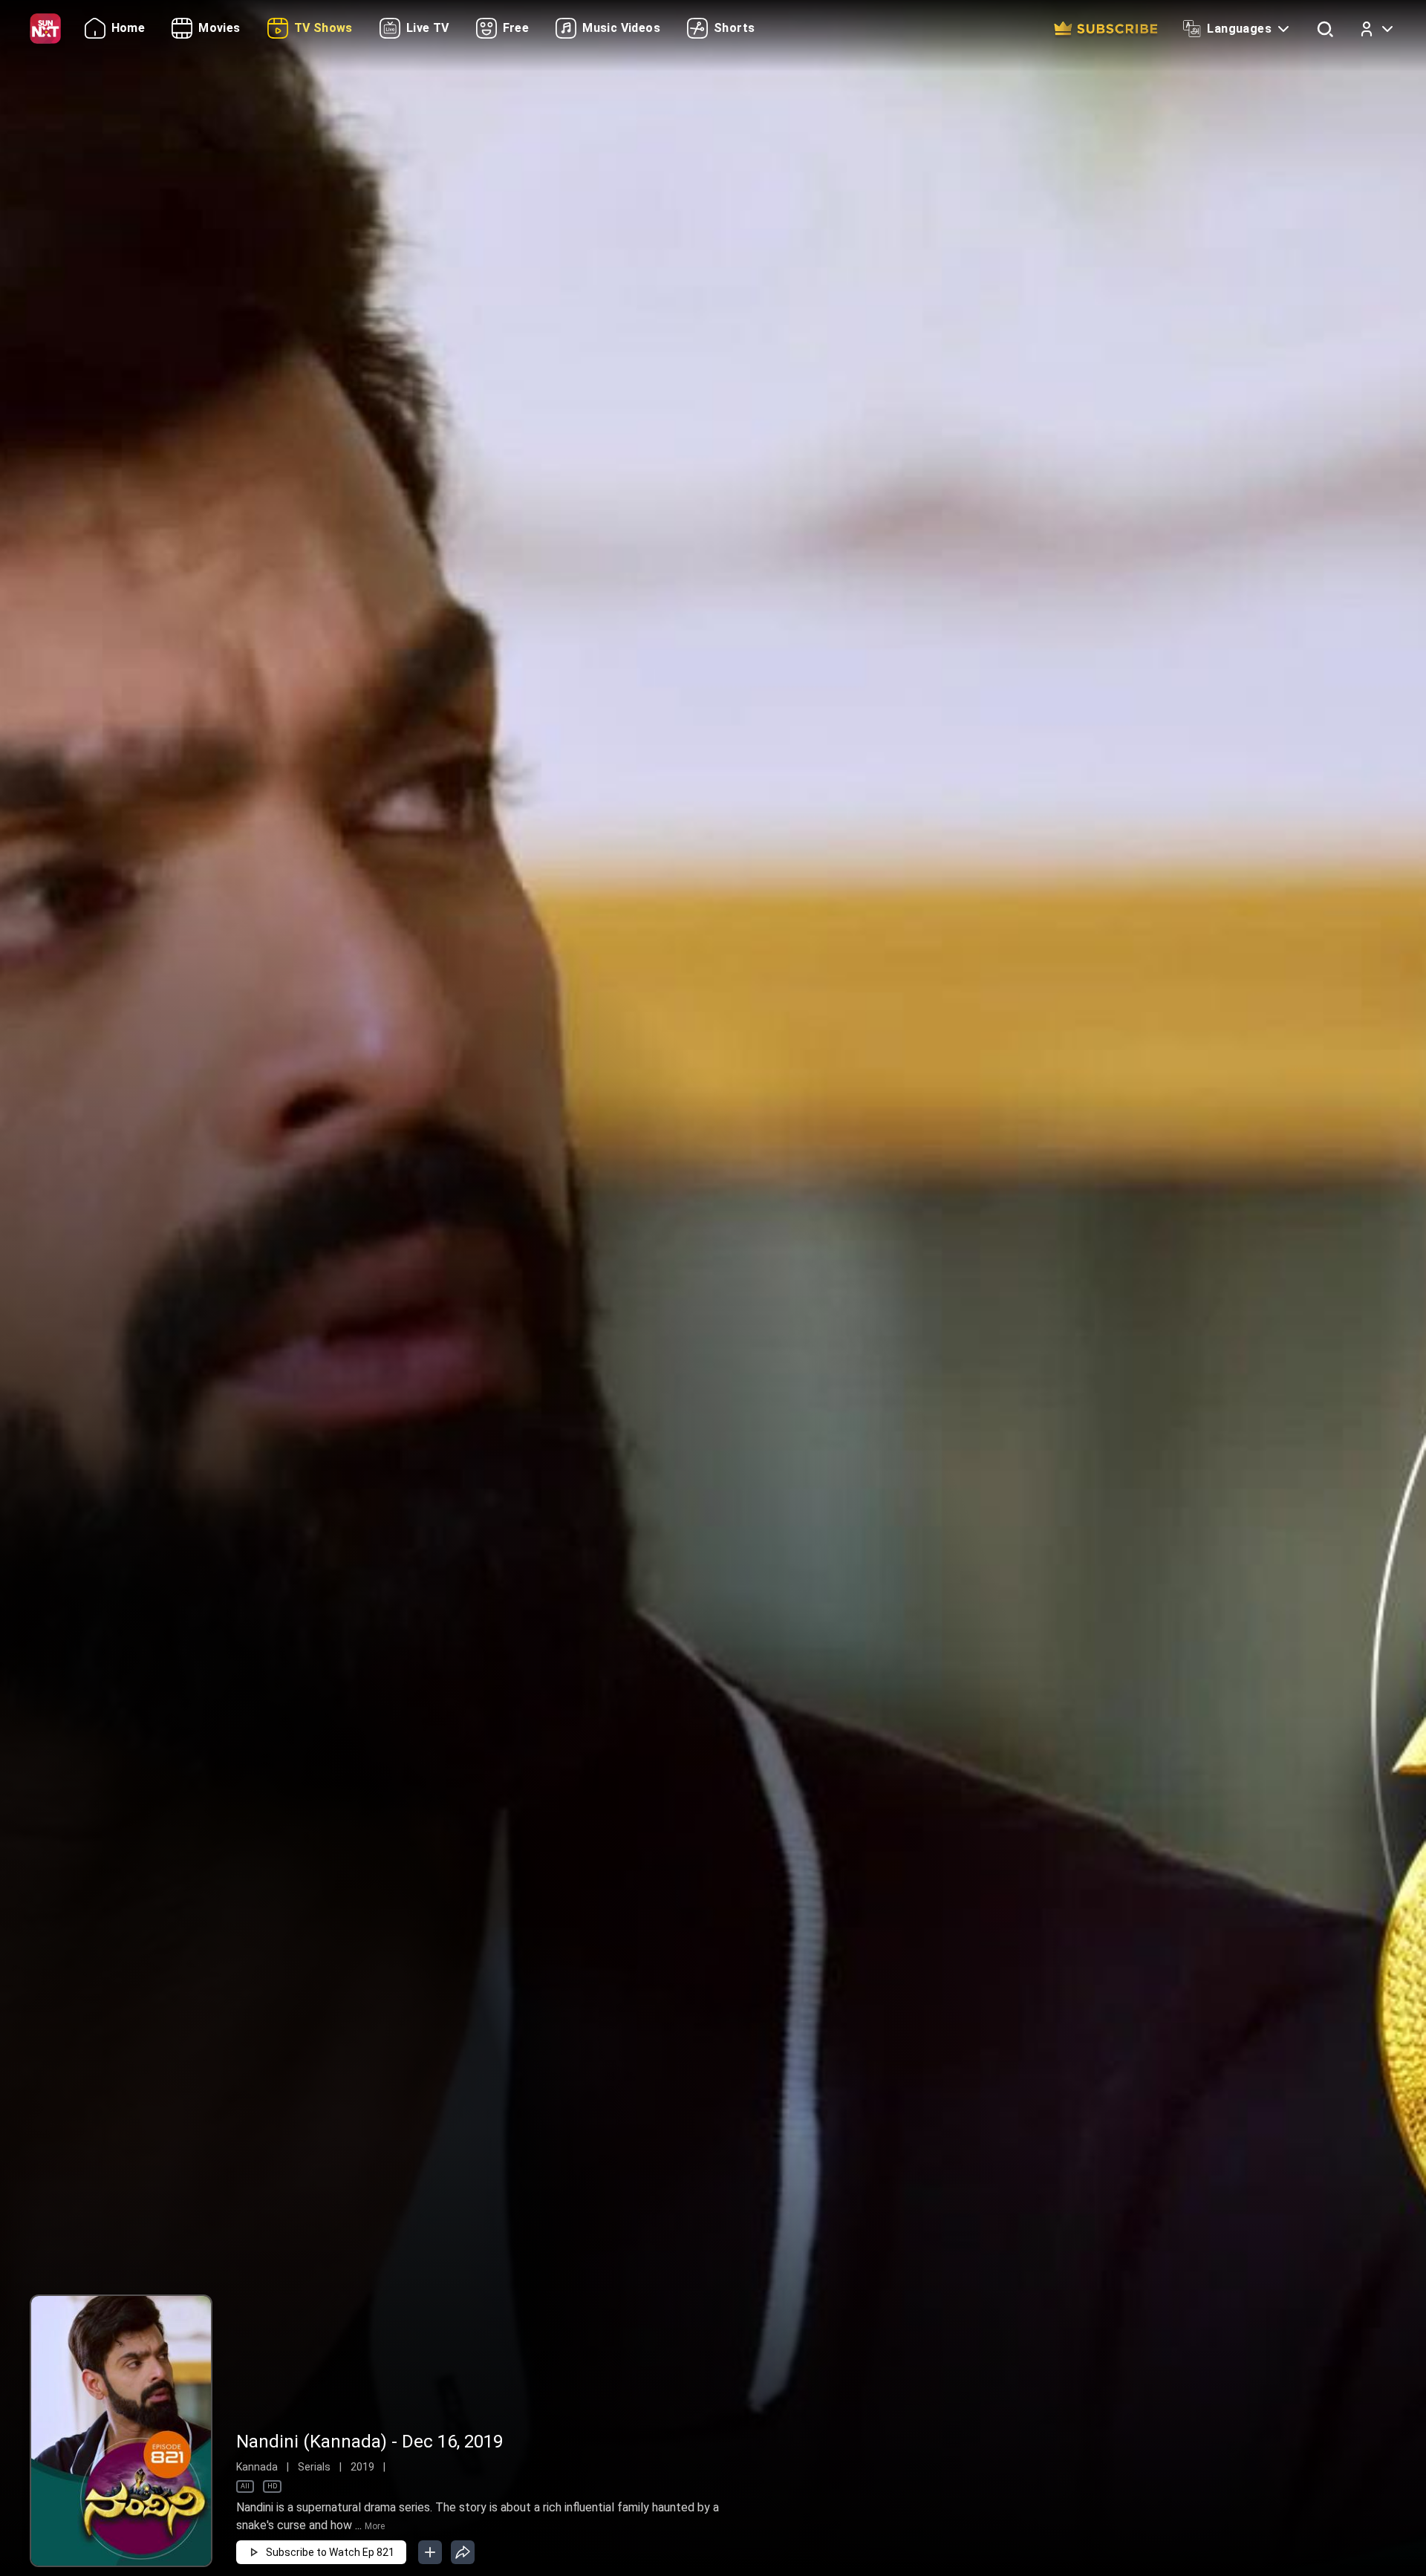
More (375, 2526)
